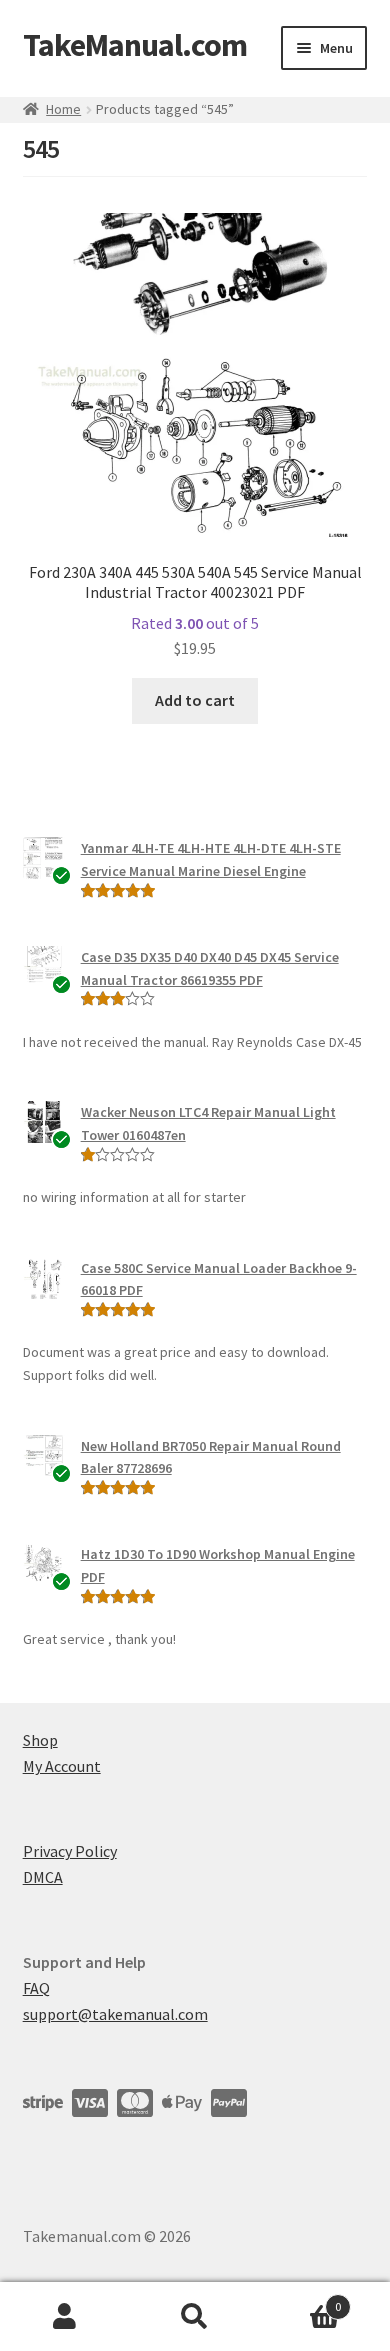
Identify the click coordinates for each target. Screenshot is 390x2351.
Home (63, 109)
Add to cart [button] (195, 700)
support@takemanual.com (115, 2014)
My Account (62, 1766)
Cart (300, 2299)
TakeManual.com (135, 45)
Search (195, 2317)
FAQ (36, 1988)
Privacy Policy (70, 1851)
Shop (40, 1740)
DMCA (43, 1877)
